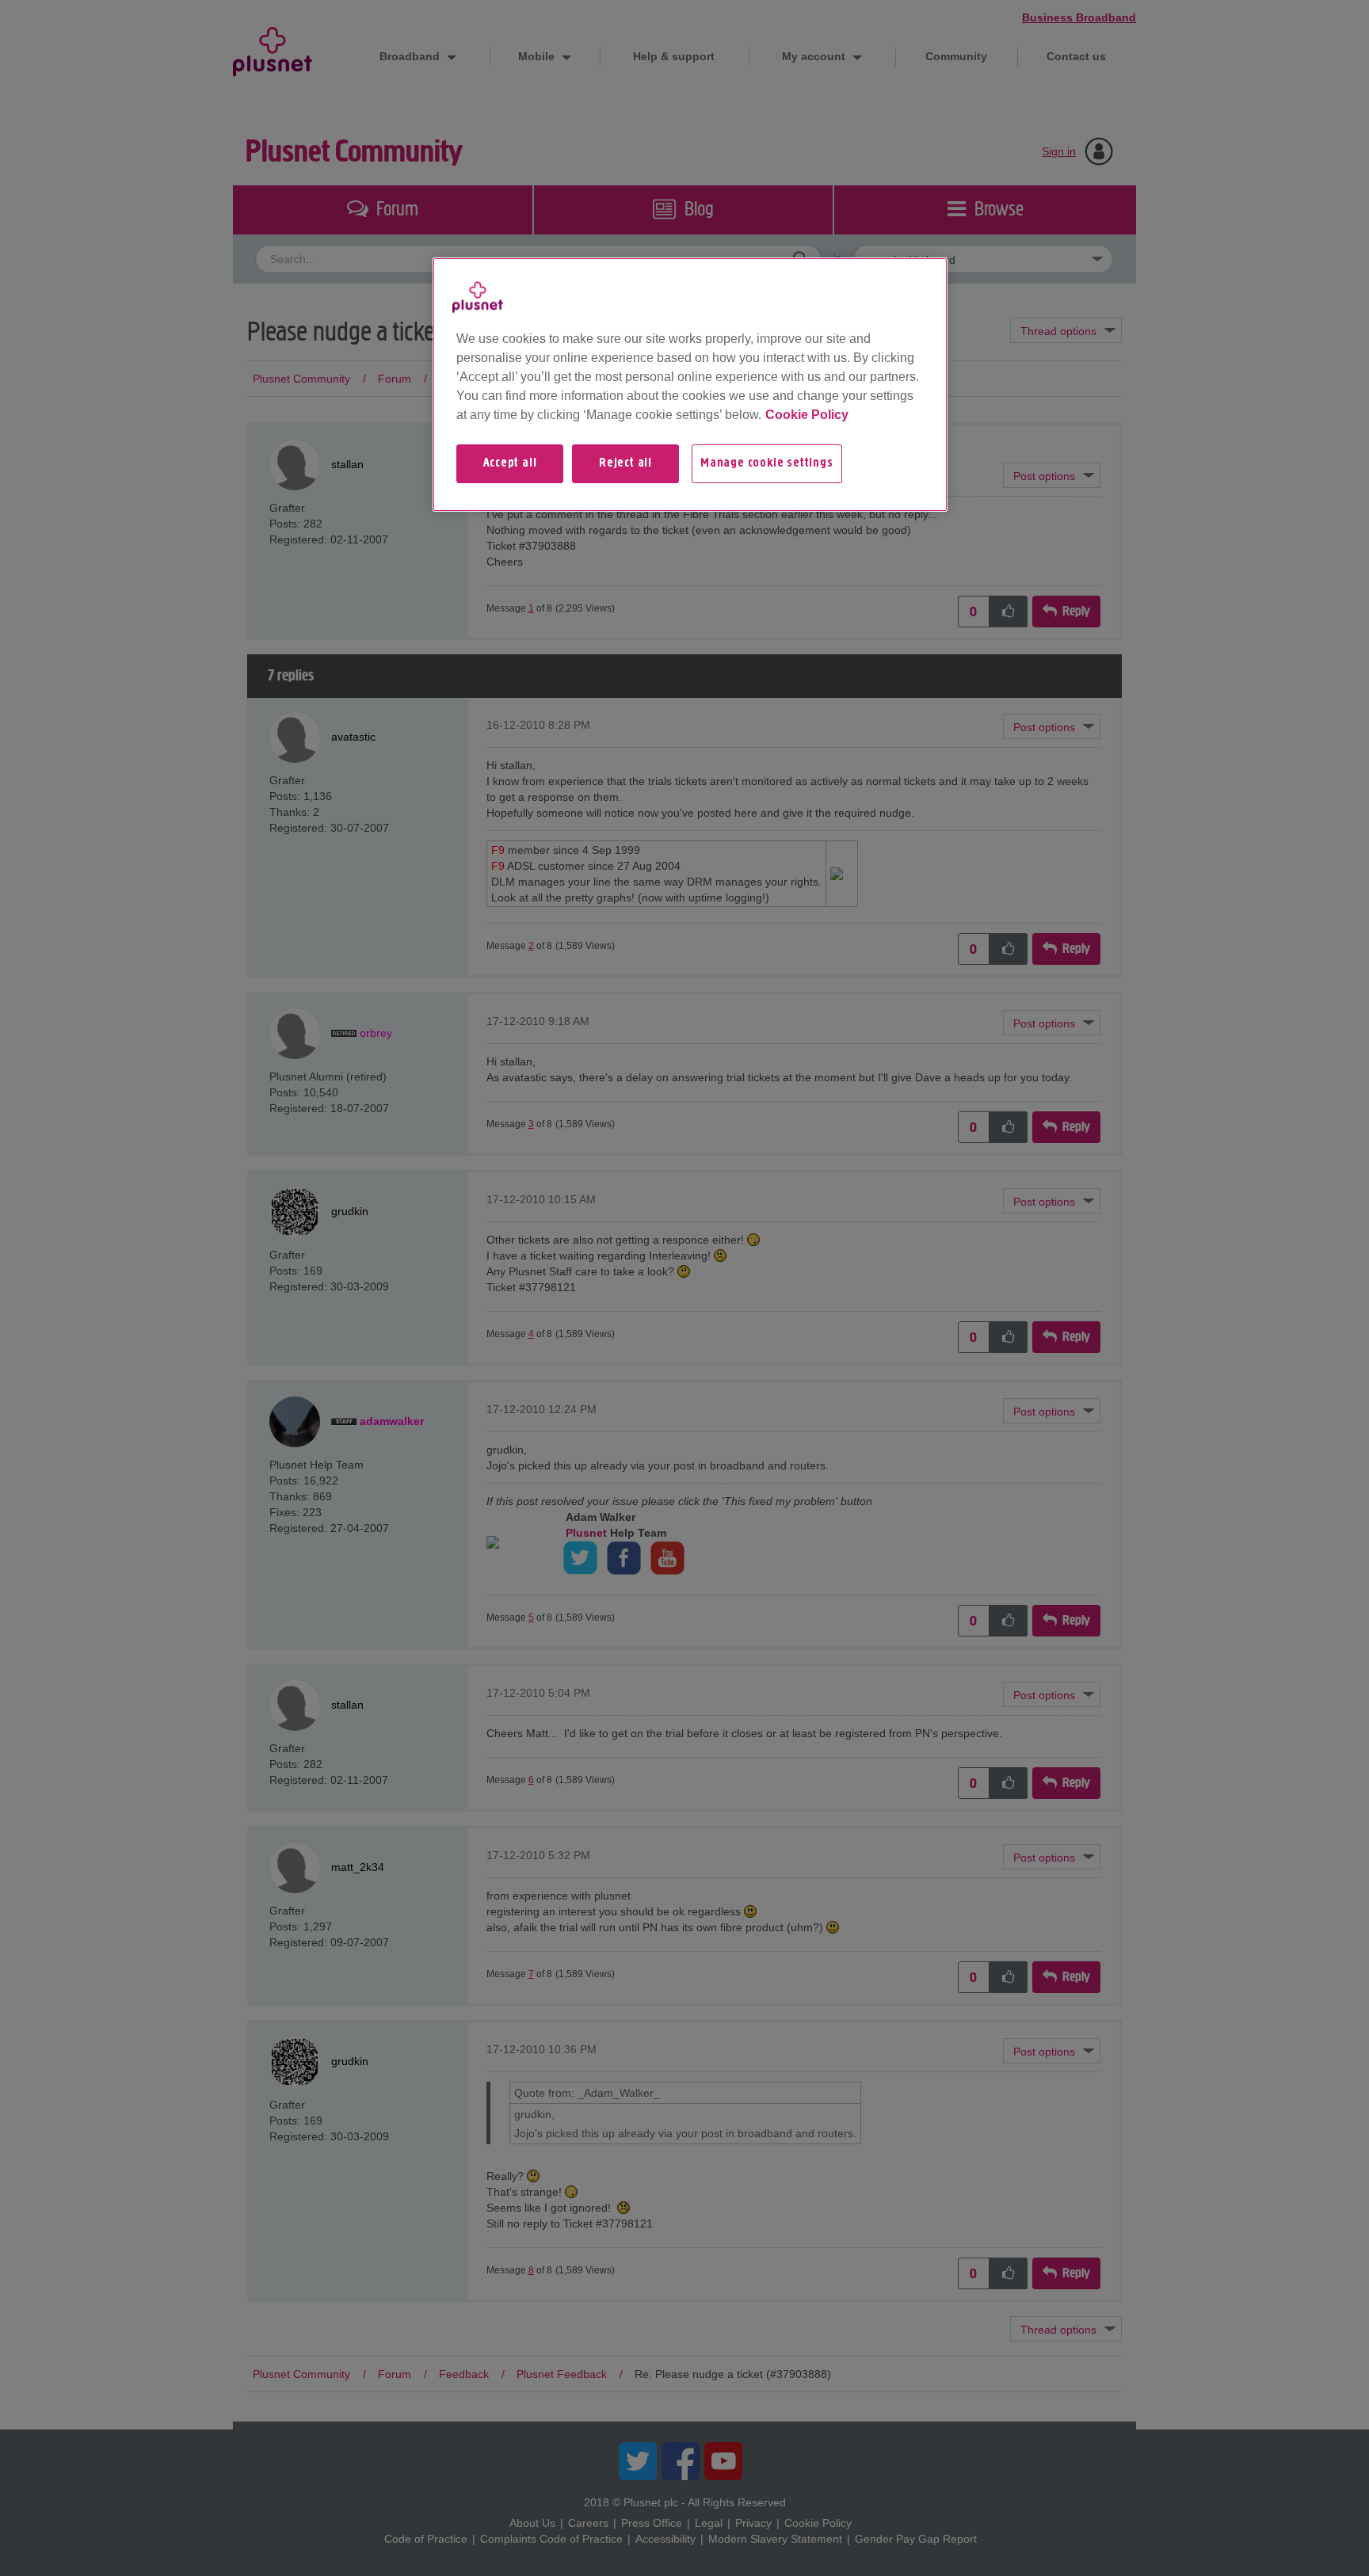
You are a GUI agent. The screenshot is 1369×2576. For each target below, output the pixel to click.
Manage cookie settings (767, 463)
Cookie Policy (807, 415)
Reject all (625, 463)
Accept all (510, 463)
